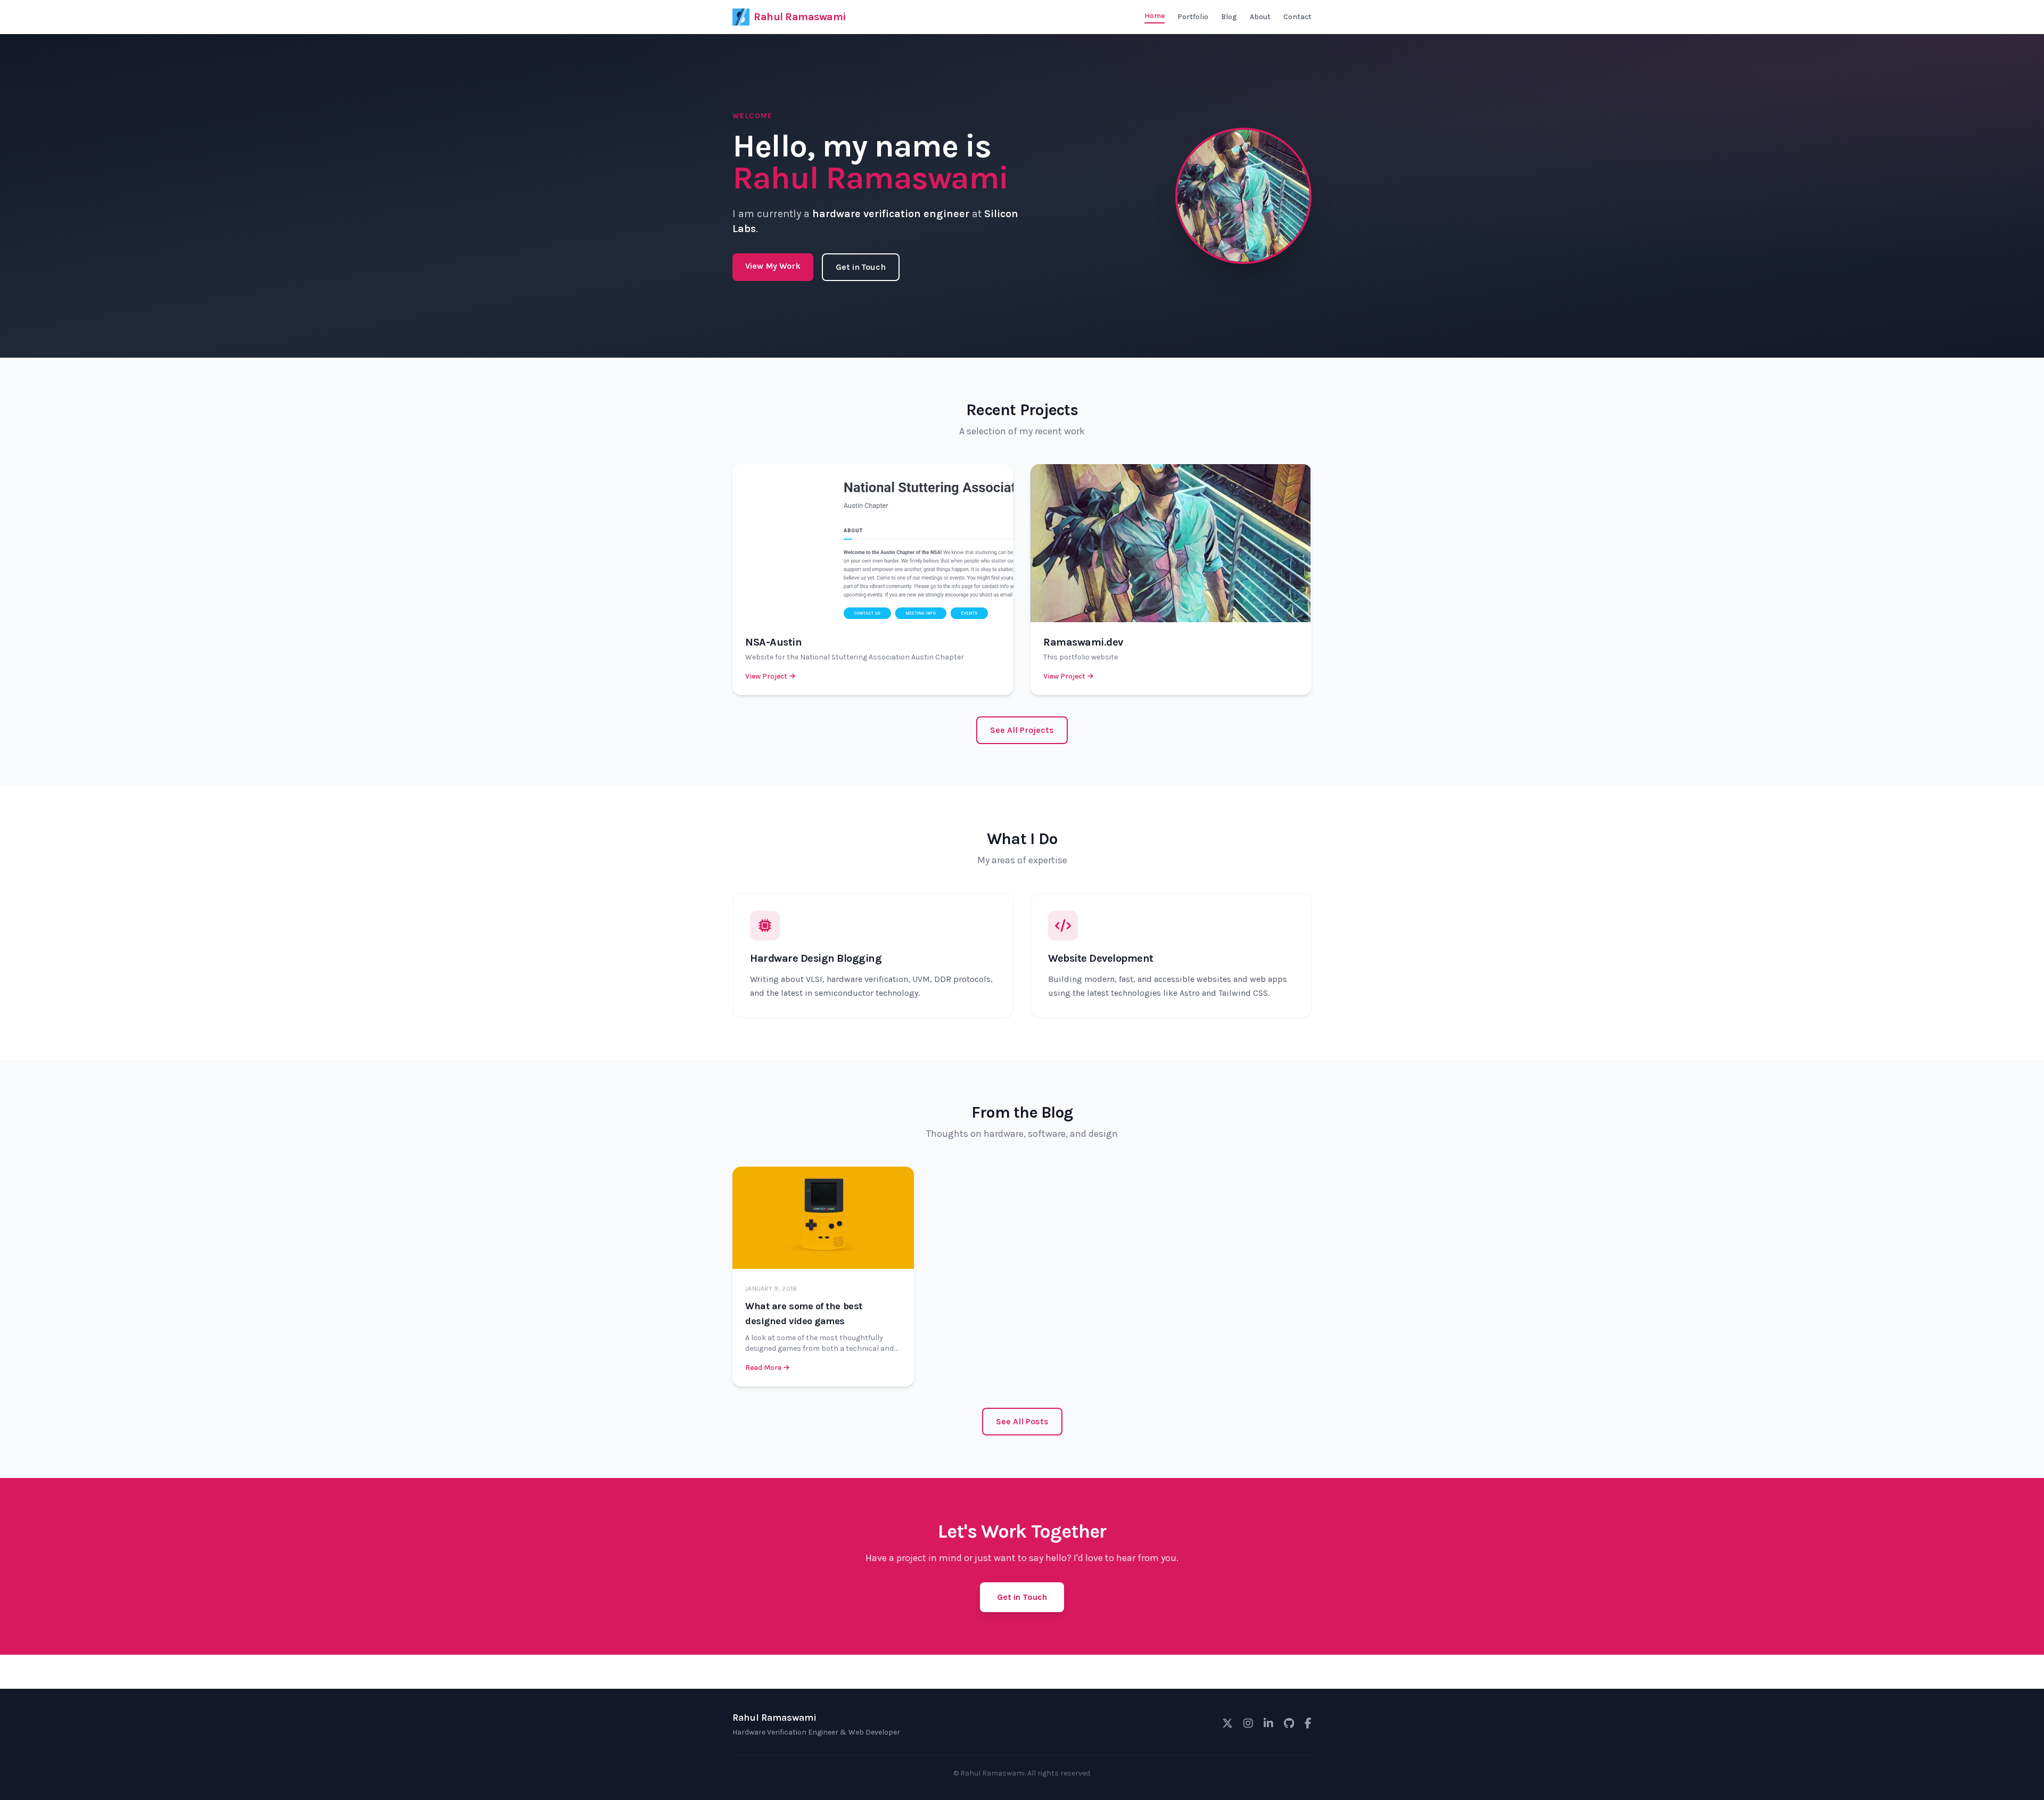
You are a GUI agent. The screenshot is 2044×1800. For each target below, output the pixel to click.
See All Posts (1022, 1421)
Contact (1297, 17)
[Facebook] (1308, 1724)
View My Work (773, 266)
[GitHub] (1289, 1724)
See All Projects (1022, 730)
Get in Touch (861, 267)
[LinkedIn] (1268, 1724)
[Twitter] (1227, 1724)
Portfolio (1193, 17)
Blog (1229, 17)
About (1260, 17)
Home (1155, 16)
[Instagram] (1248, 1724)
